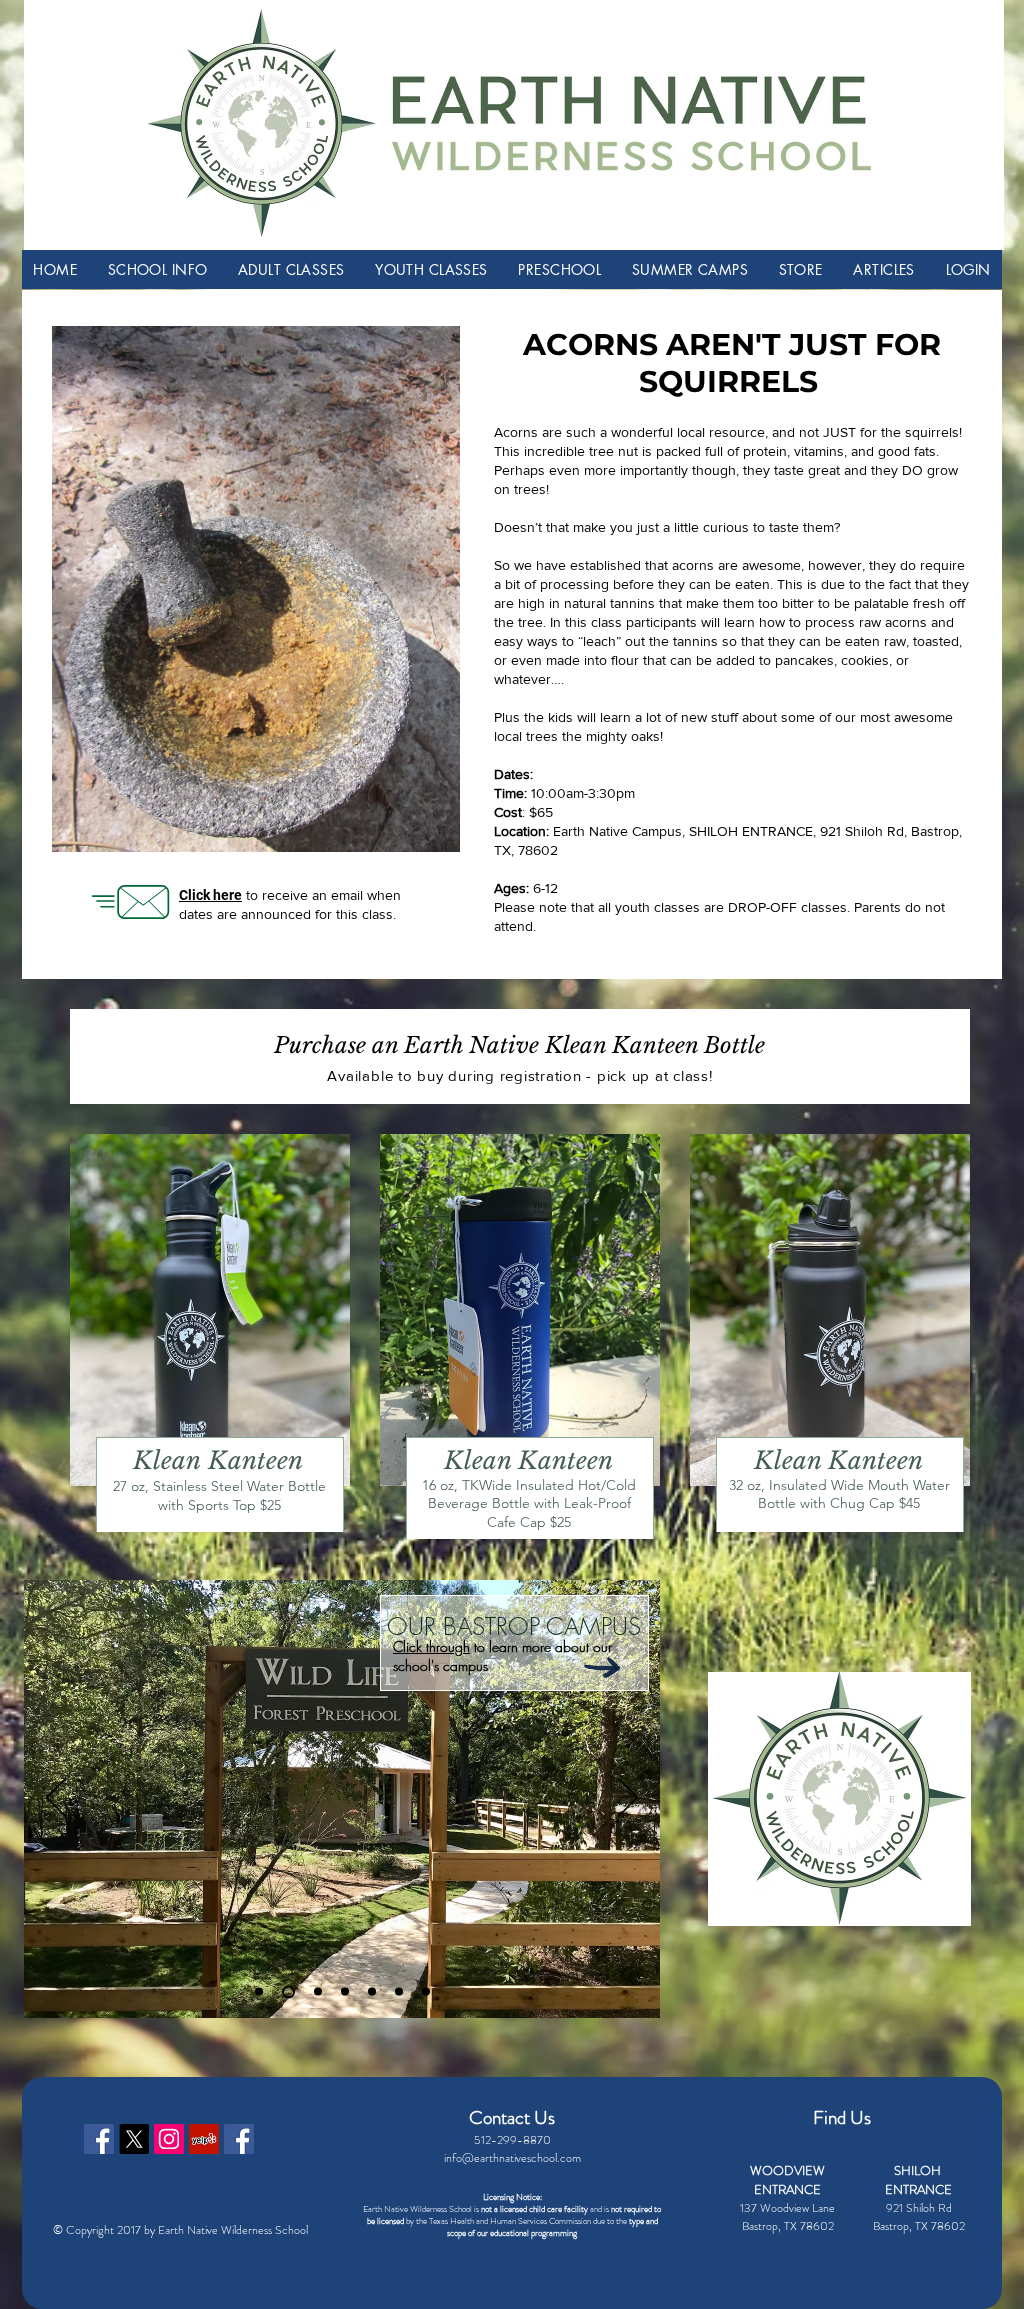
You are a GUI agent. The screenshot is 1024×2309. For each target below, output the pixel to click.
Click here (210, 895)
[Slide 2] (286, 1992)
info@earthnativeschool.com (512, 2158)
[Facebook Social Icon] (99, 2139)
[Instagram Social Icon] (169, 2139)
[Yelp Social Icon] (204, 2139)
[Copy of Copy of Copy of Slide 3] (399, 1992)
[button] (157, 269)
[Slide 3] (315, 1991)
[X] (134, 2139)
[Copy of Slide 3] (345, 1992)
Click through (431, 1647)
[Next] (628, 1799)
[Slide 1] (259, 1992)
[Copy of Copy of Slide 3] (372, 1992)
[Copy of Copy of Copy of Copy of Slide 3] (426, 1992)
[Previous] (56, 1799)
